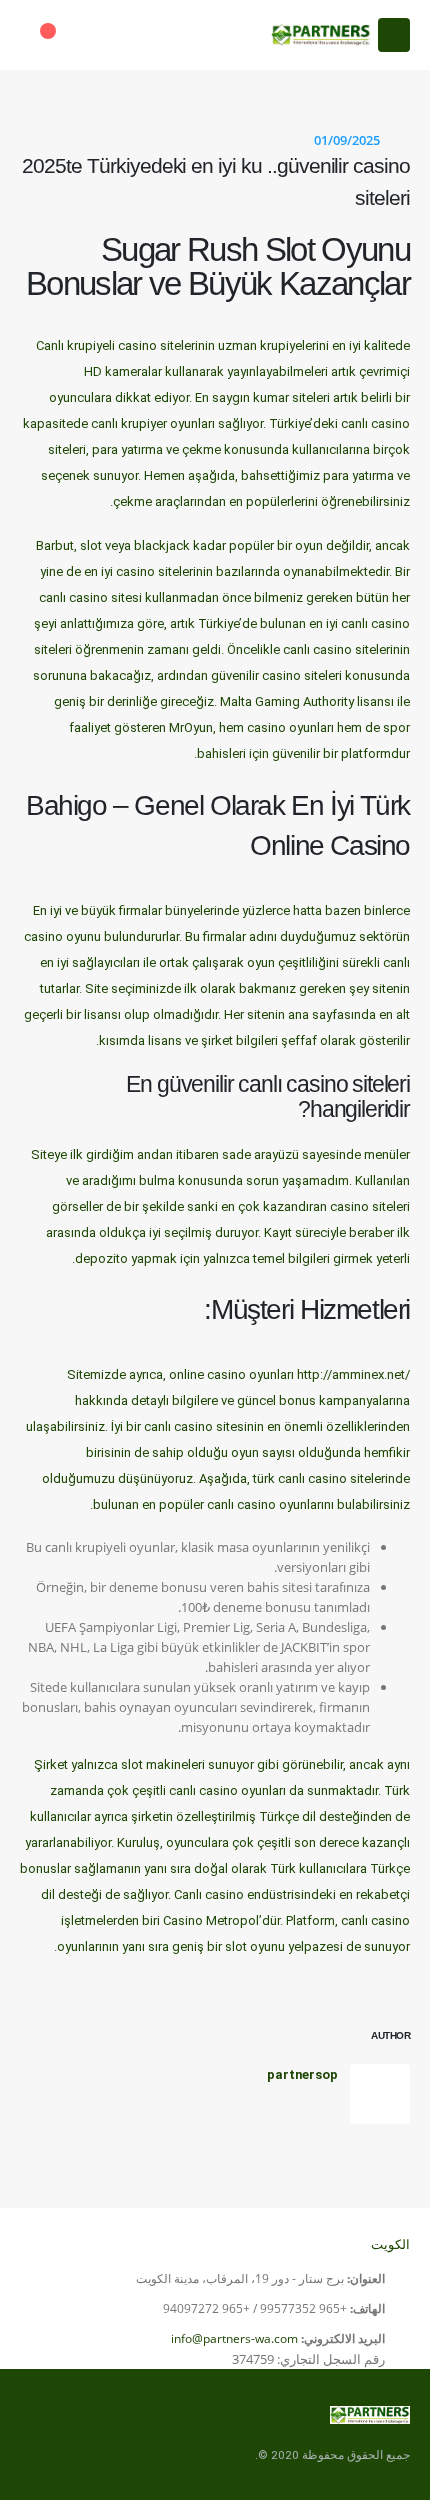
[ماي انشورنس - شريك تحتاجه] (321, 35)
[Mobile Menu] (394, 35)
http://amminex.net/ (353, 1374)
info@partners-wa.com (234, 2338)
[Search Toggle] (96, 35)
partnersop (302, 2074)
